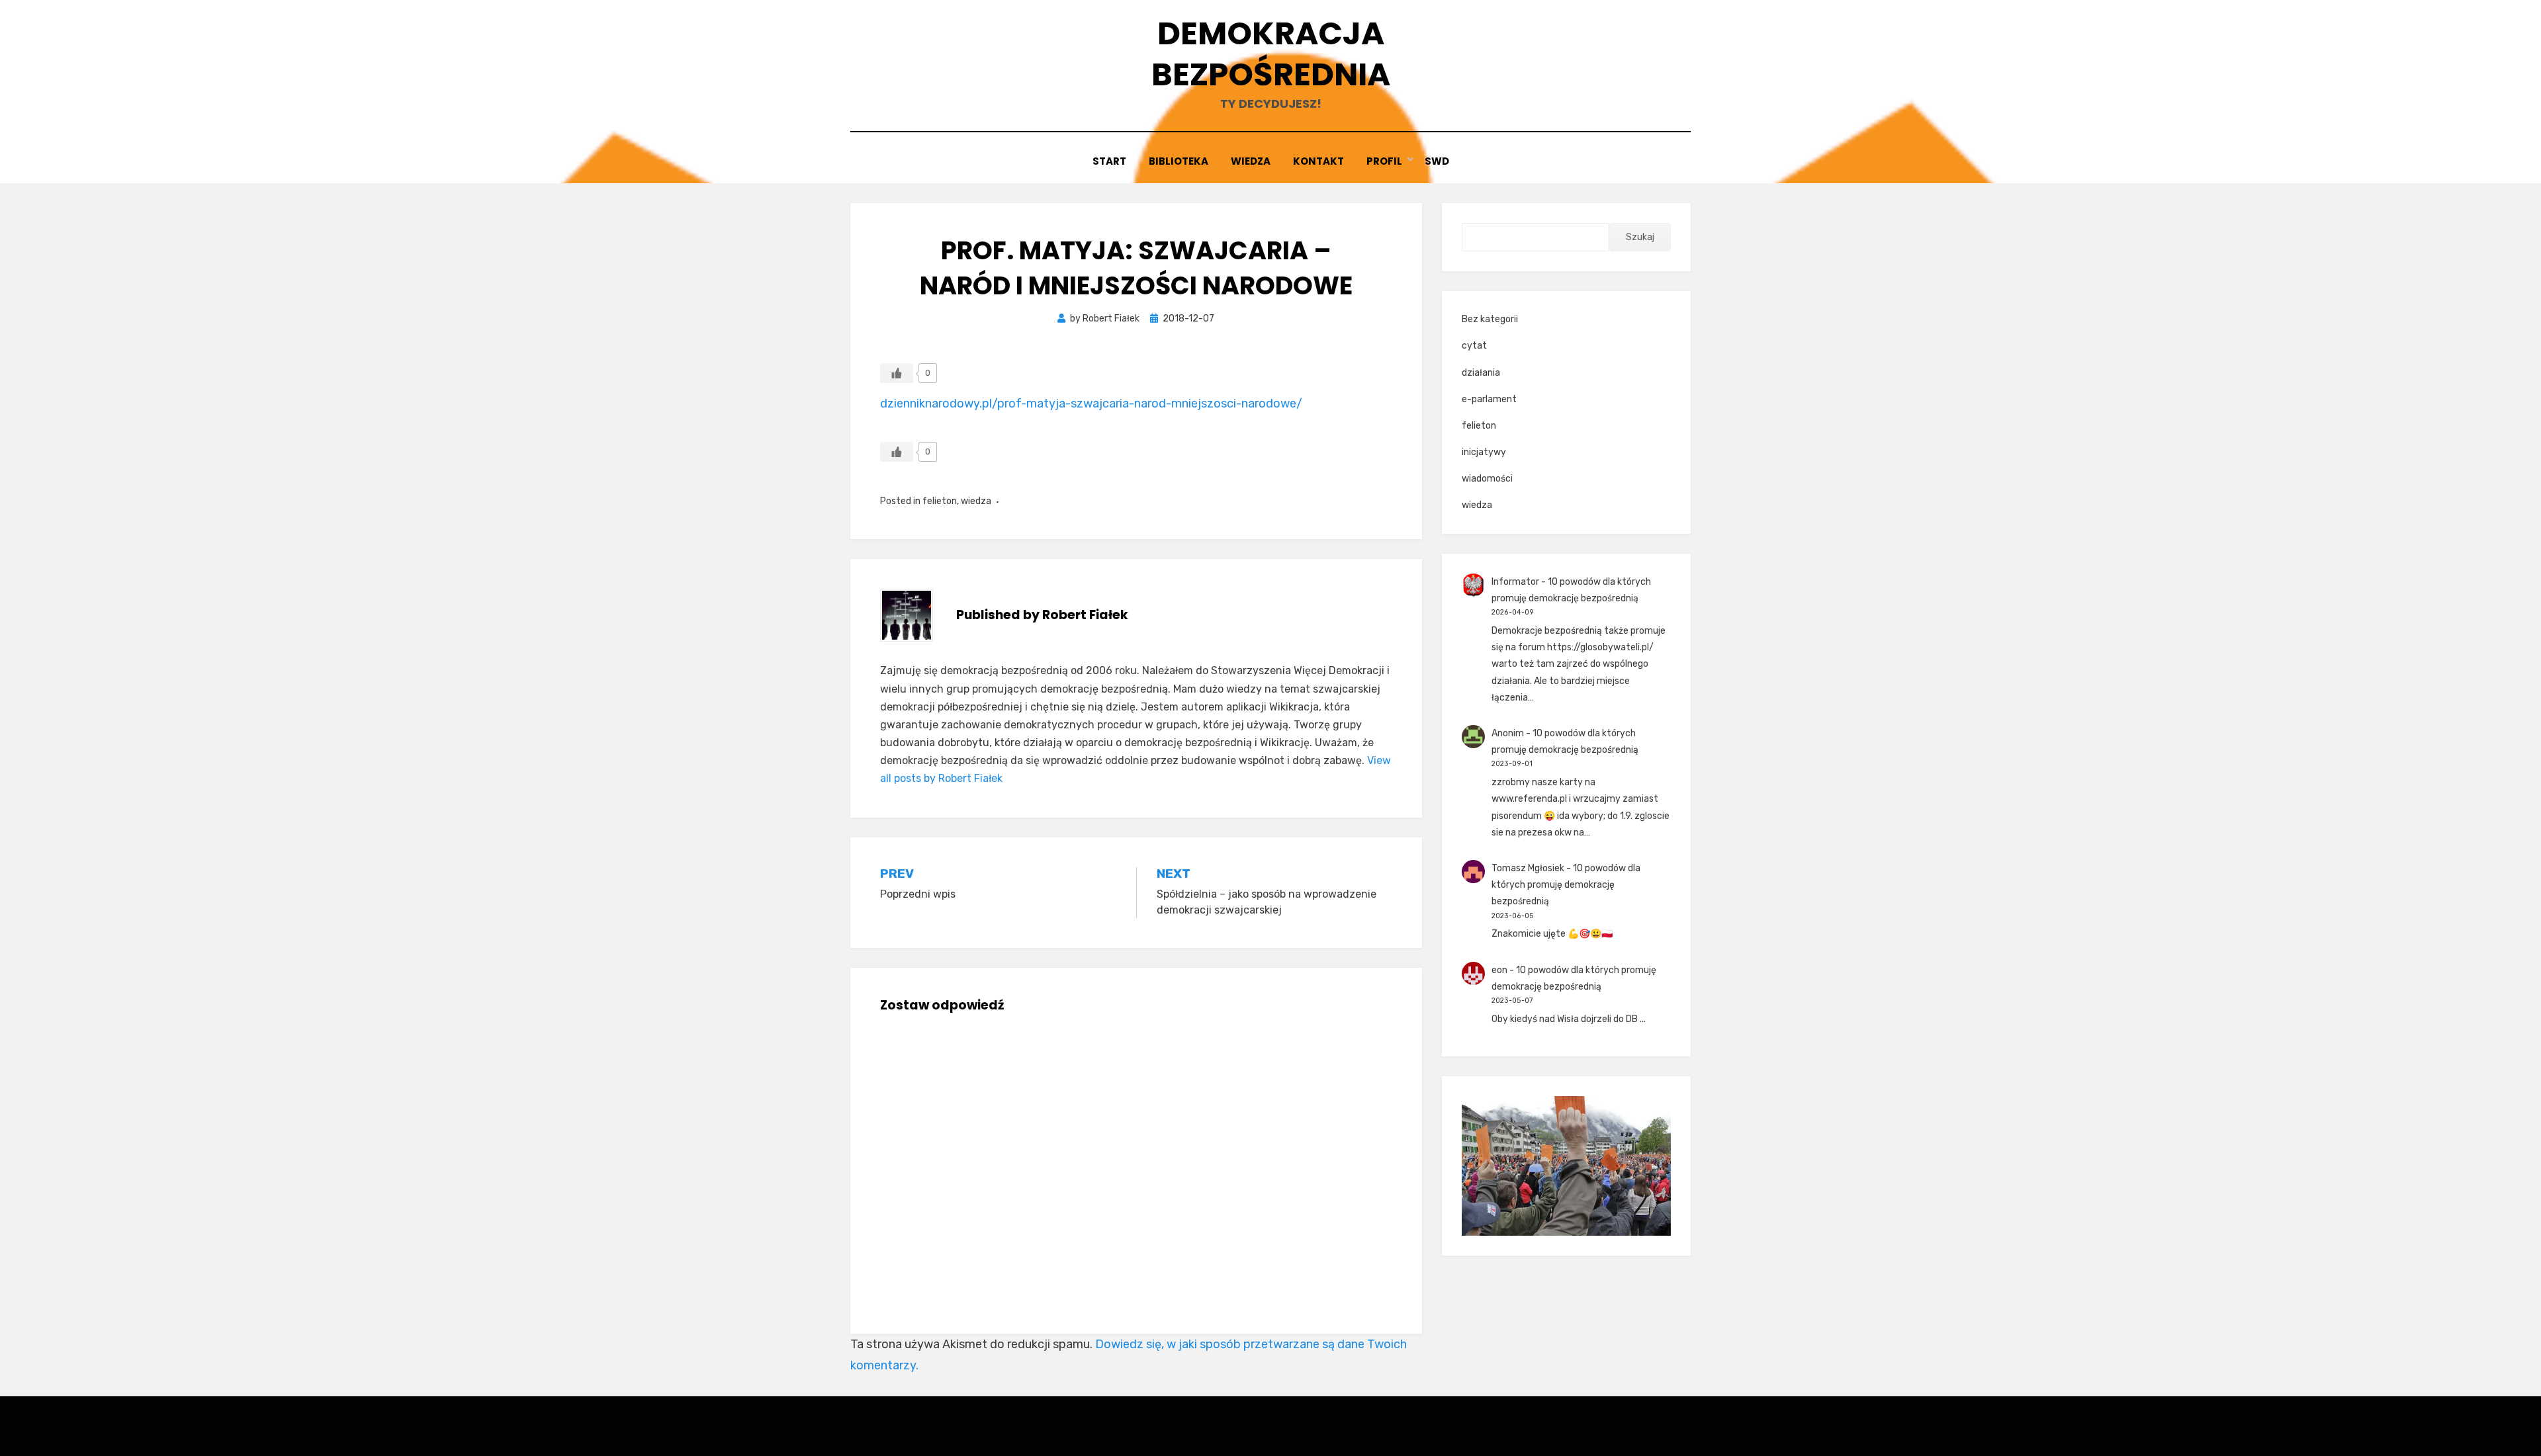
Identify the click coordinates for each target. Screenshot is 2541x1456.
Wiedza (1251, 161)
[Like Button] (897, 373)
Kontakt (1318, 161)
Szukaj (1640, 237)
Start (1109, 161)
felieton (940, 501)
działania (1481, 373)
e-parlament (1489, 399)
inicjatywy (1484, 452)
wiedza (976, 501)
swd (1437, 161)
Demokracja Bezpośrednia (1271, 54)
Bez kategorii (1490, 319)
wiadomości (1487, 479)
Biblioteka (1179, 161)
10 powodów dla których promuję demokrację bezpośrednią (1566, 885)
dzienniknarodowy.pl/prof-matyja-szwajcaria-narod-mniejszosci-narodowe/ (1091, 404)
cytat (1474, 346)
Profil (1384, 161)
